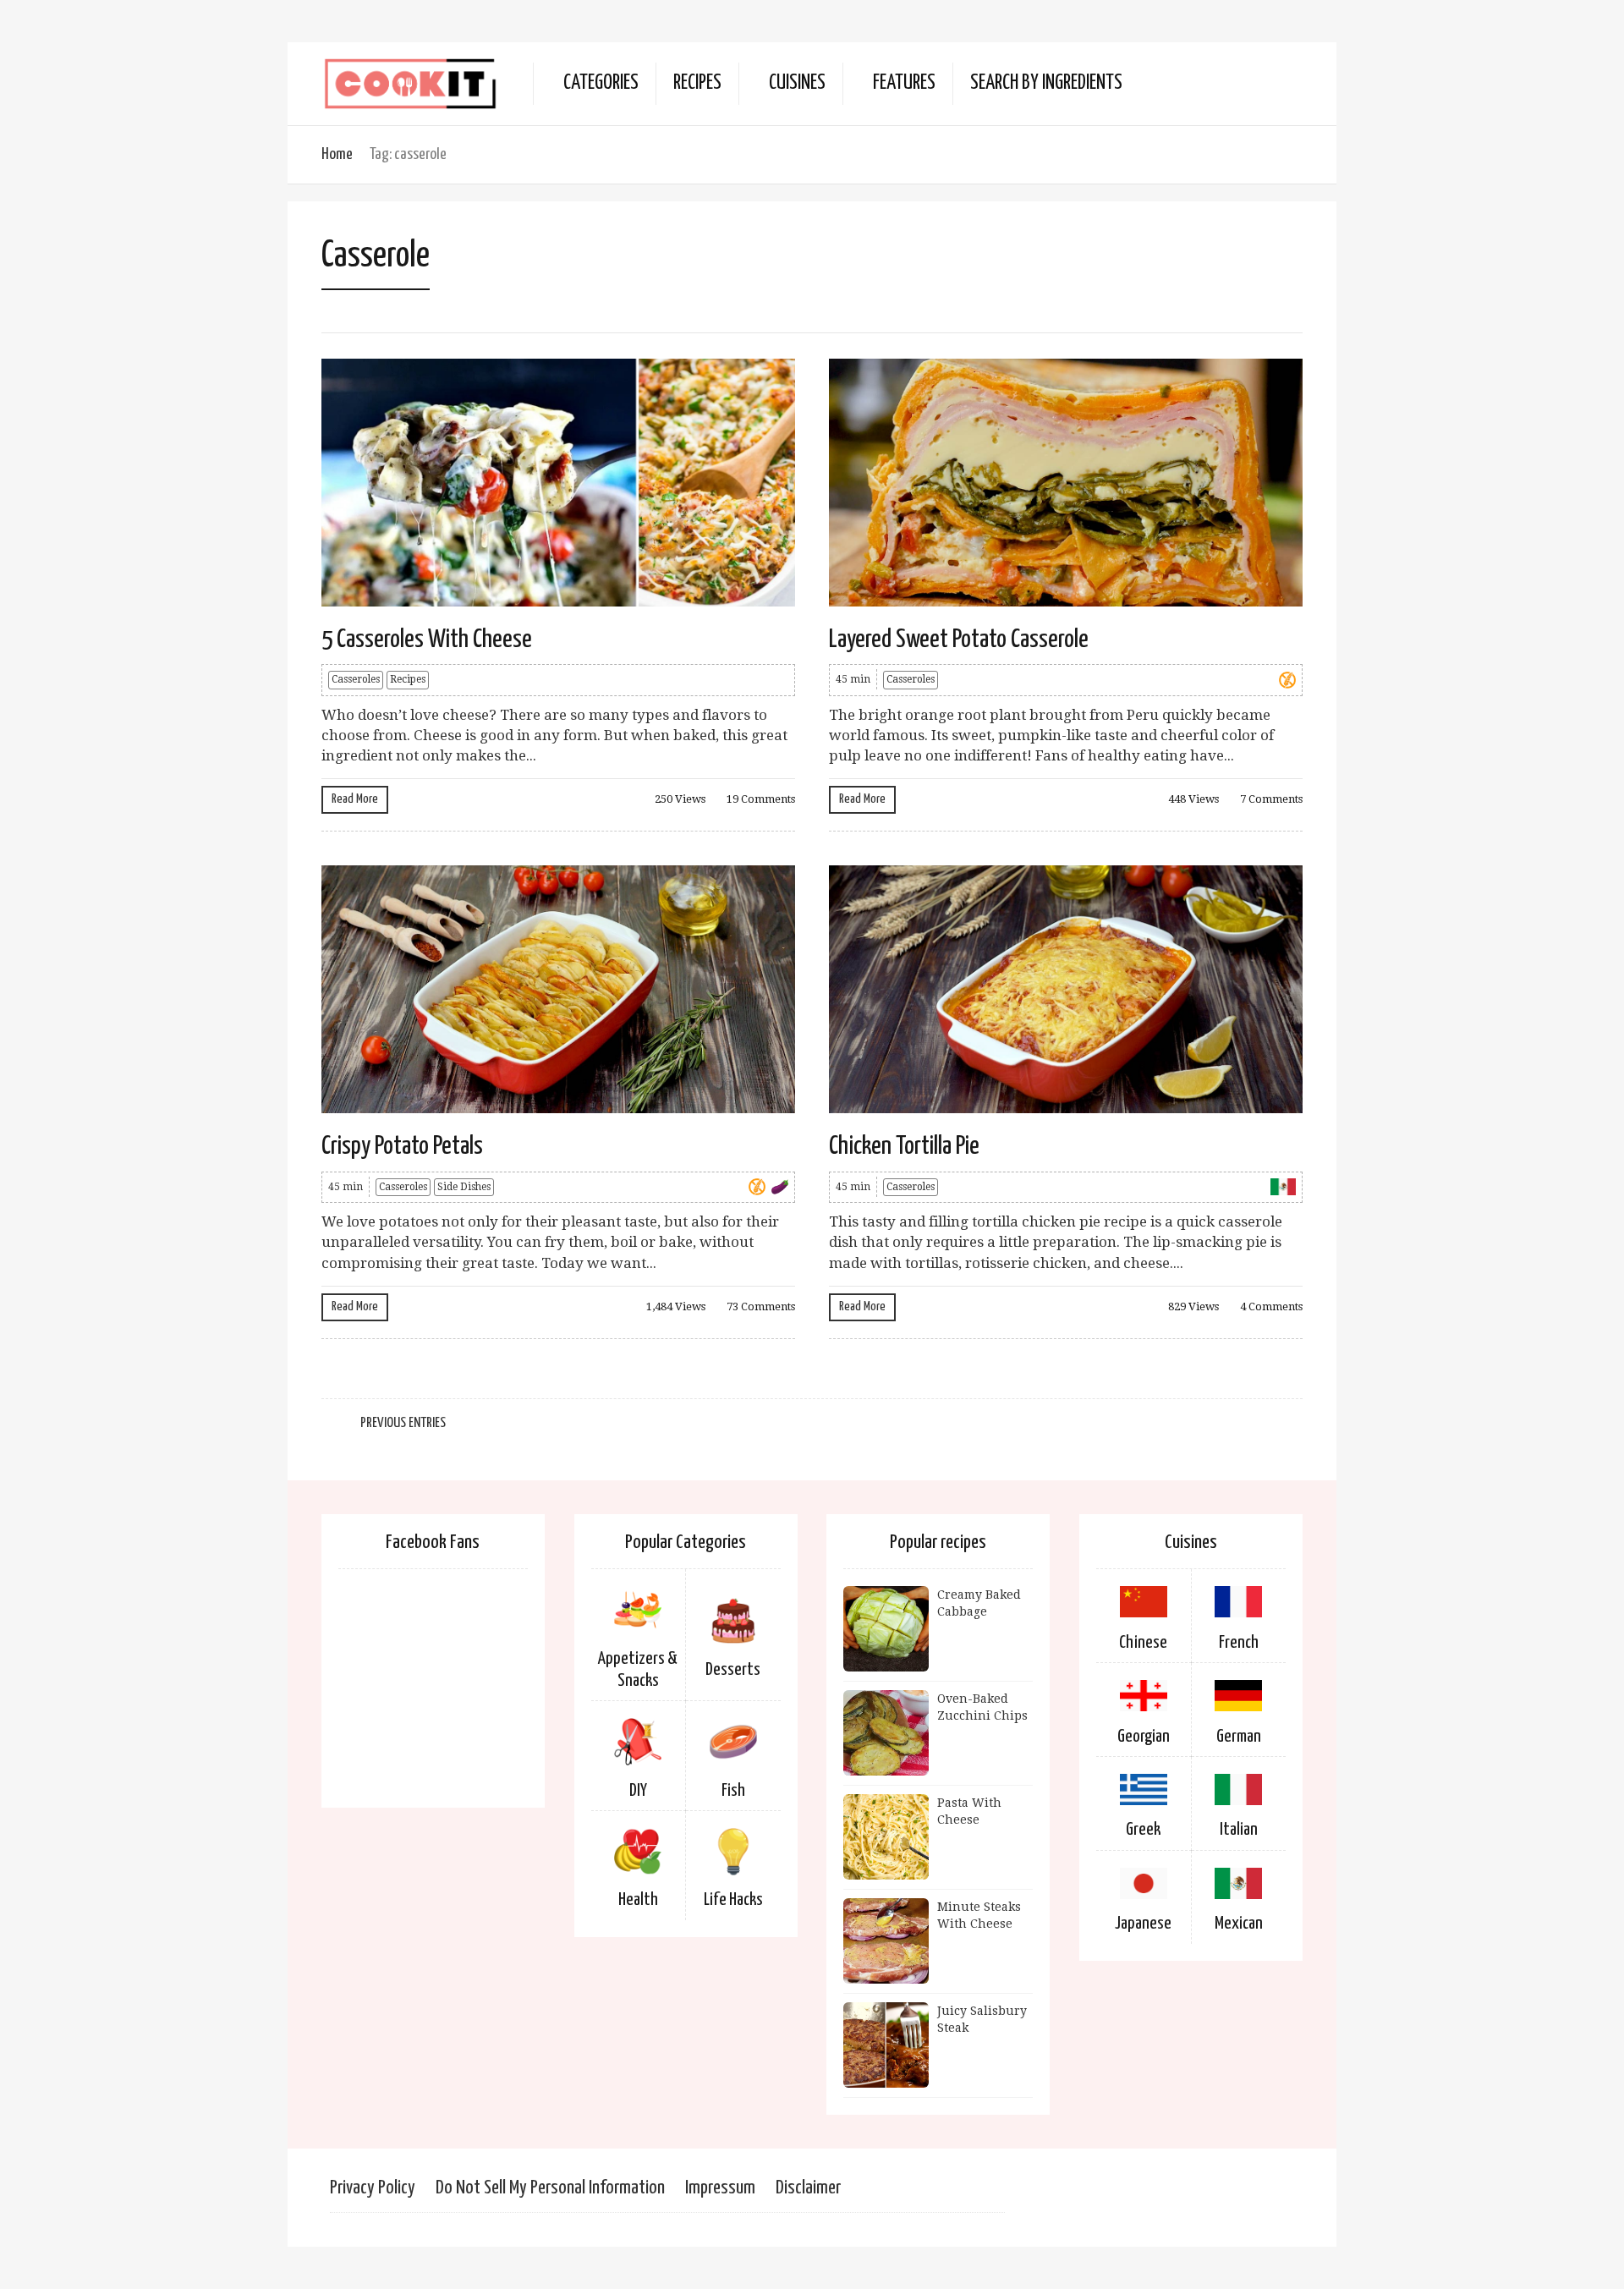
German (1239, 1737)
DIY (638, 1791)
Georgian (1144, 1737)
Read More (355, 799)
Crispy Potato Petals (402, 1146)
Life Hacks (733, 1900)
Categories (601, 83)
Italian (1239, 1830)
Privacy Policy (373, 2188)
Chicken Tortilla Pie (904, 1146)
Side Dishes (464, 1187)
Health (638, 1900)
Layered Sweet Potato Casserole (959, 639)
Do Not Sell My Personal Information (550, 2188)
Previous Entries (403, 1423)
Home (337, 154)
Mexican (1239, 1924)
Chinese (1143, 1643)
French (1239, 1643)
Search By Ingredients (1046, 83)
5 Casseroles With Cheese (427, 639)
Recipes (697, 83)
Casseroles (356, 679)
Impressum (720, 2188)
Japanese (1143, 1924)
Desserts (733, 1670)
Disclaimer (808, 2188)
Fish (733, 1791)
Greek (1143, 1830)
